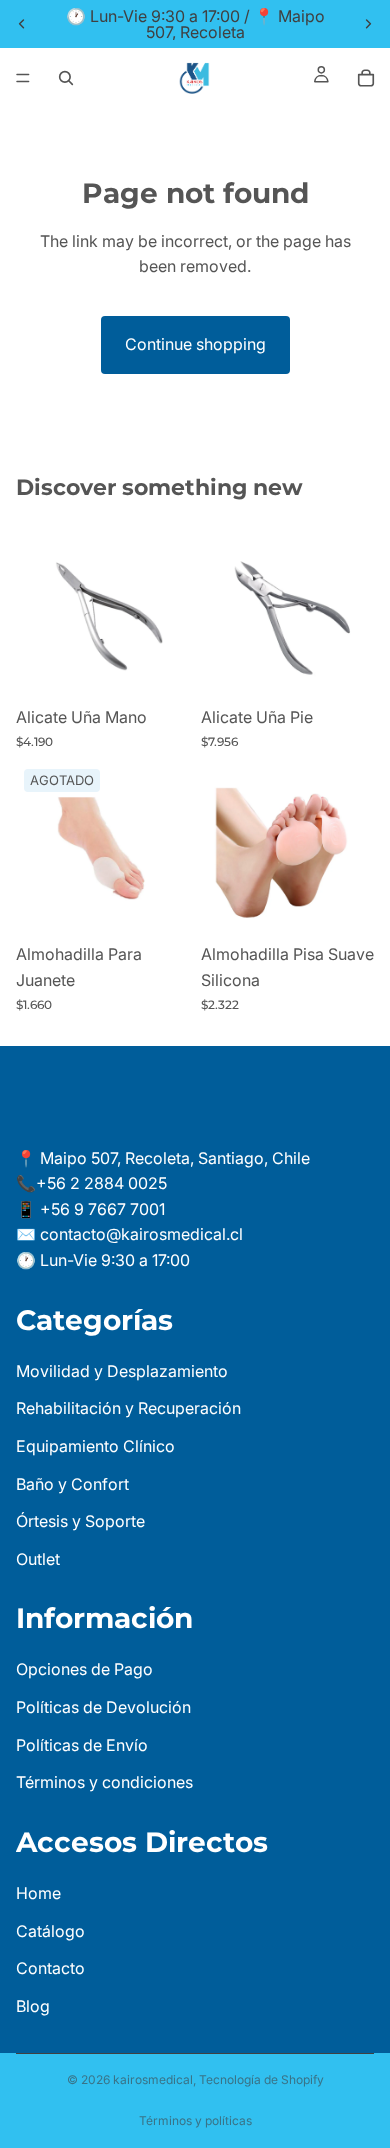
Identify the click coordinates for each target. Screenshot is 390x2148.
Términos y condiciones (104, 1782)
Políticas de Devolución (103, 1707)
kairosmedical (153, 2079)
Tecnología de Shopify (261, 2079)
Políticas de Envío (82, 1744)
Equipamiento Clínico (95, 1446)
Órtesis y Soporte (80, 1521)
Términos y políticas (195, 2120)
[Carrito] (366, 78)
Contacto (50, 1968)
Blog (33, 2006)
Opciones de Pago (84, 1669)
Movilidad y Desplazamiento (122, 1371)
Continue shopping (195, 344)
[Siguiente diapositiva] (368, 24)
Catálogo (50, 1930)
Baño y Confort (72, 1483)
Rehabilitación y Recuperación (128, 1408)
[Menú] (23, 78)
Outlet (38, 1559)
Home (38, 1893)
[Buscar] (66, 78)
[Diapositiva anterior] (22, 24)
